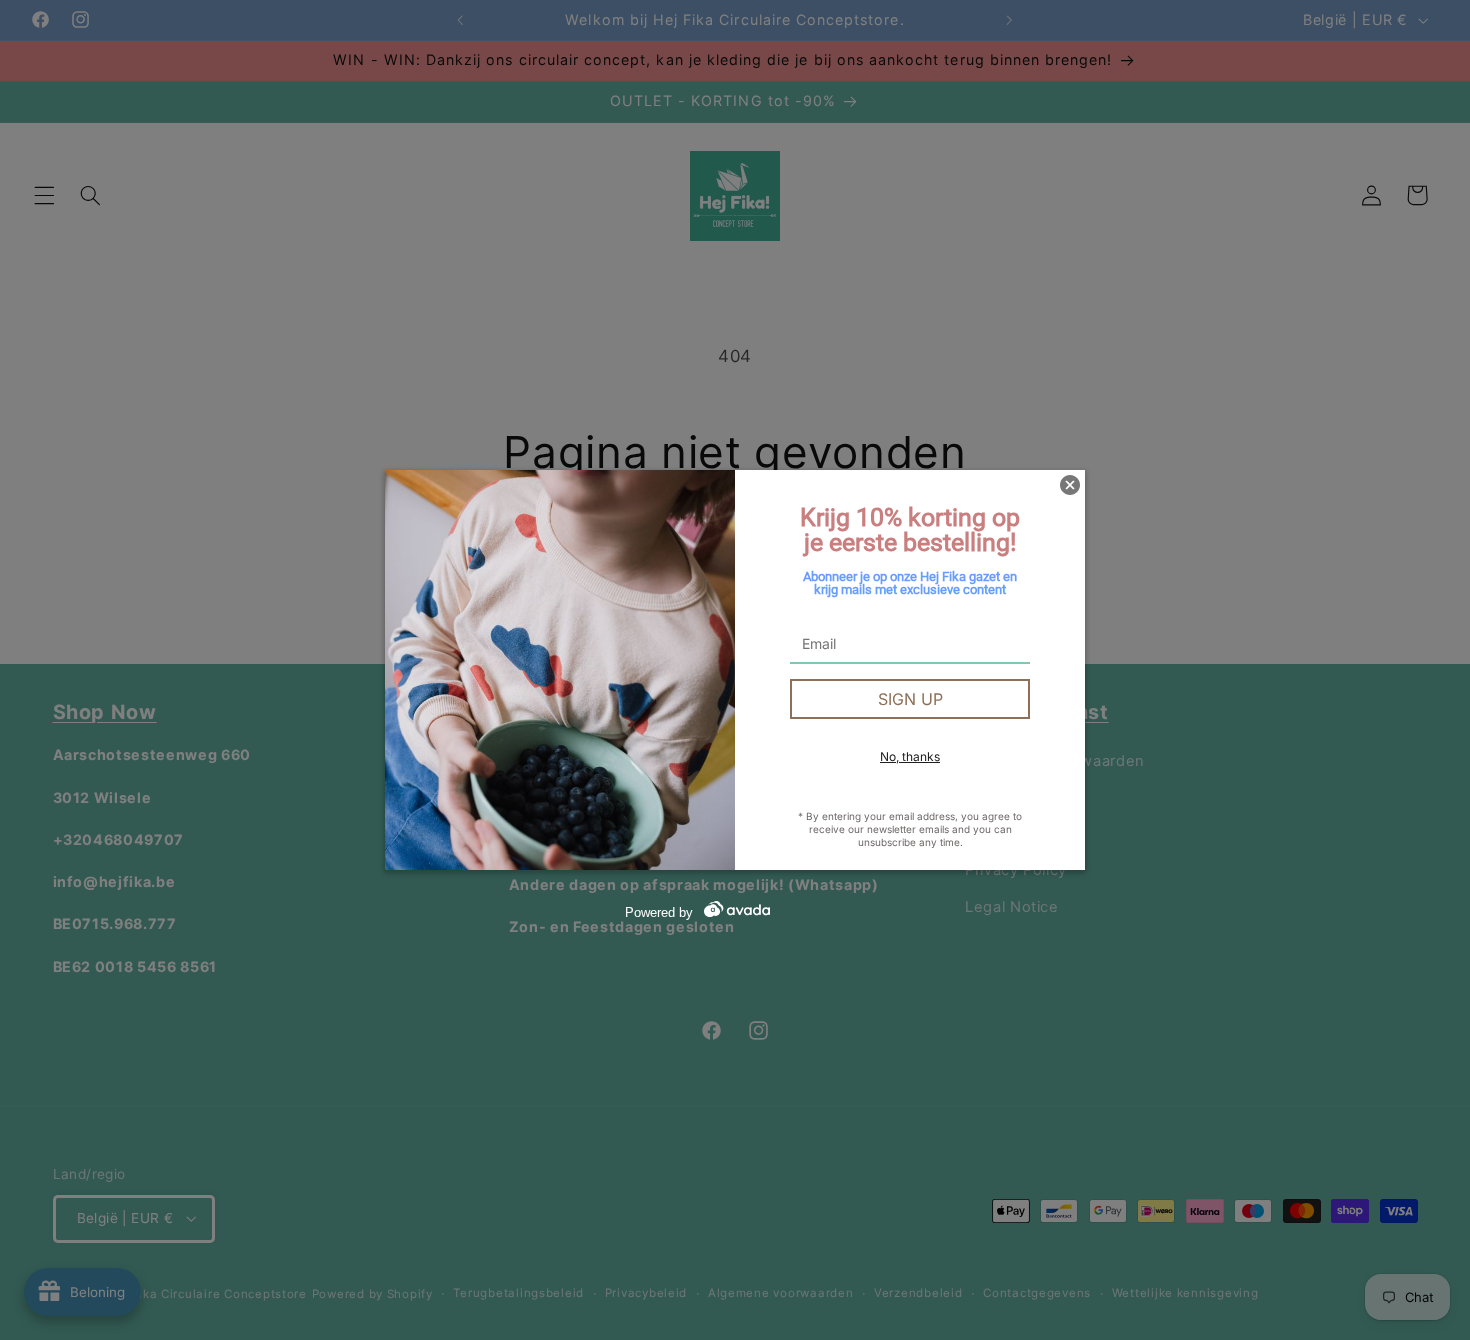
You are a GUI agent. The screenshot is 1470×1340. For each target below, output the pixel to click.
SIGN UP (910, 699)
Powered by (659, 912)
